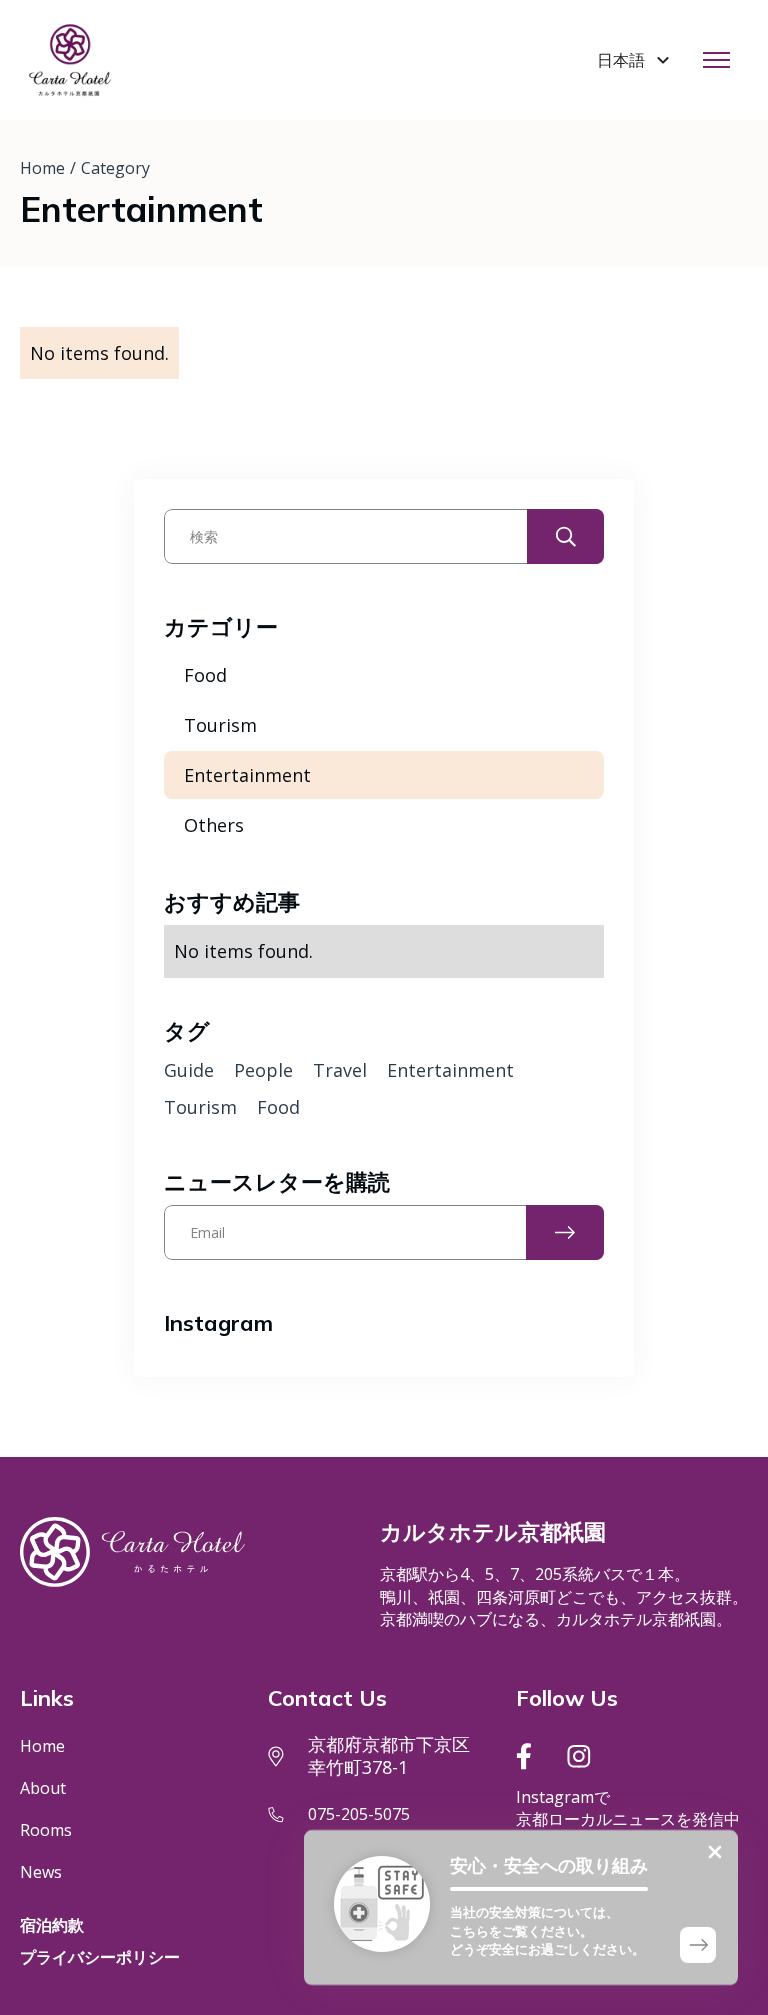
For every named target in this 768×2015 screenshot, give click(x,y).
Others (214, 825)
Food (205, 675)
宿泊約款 (52, 1925)
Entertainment (247, 775)
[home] (70, 60)
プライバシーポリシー (100, 1957)
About (43, 1788)
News (41, 1872)
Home (42, 168)
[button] (636, 60)
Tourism (220, 725)
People (263, 1070)
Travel (340, 1070)
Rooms (46, 1830)
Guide (189, 1070)
